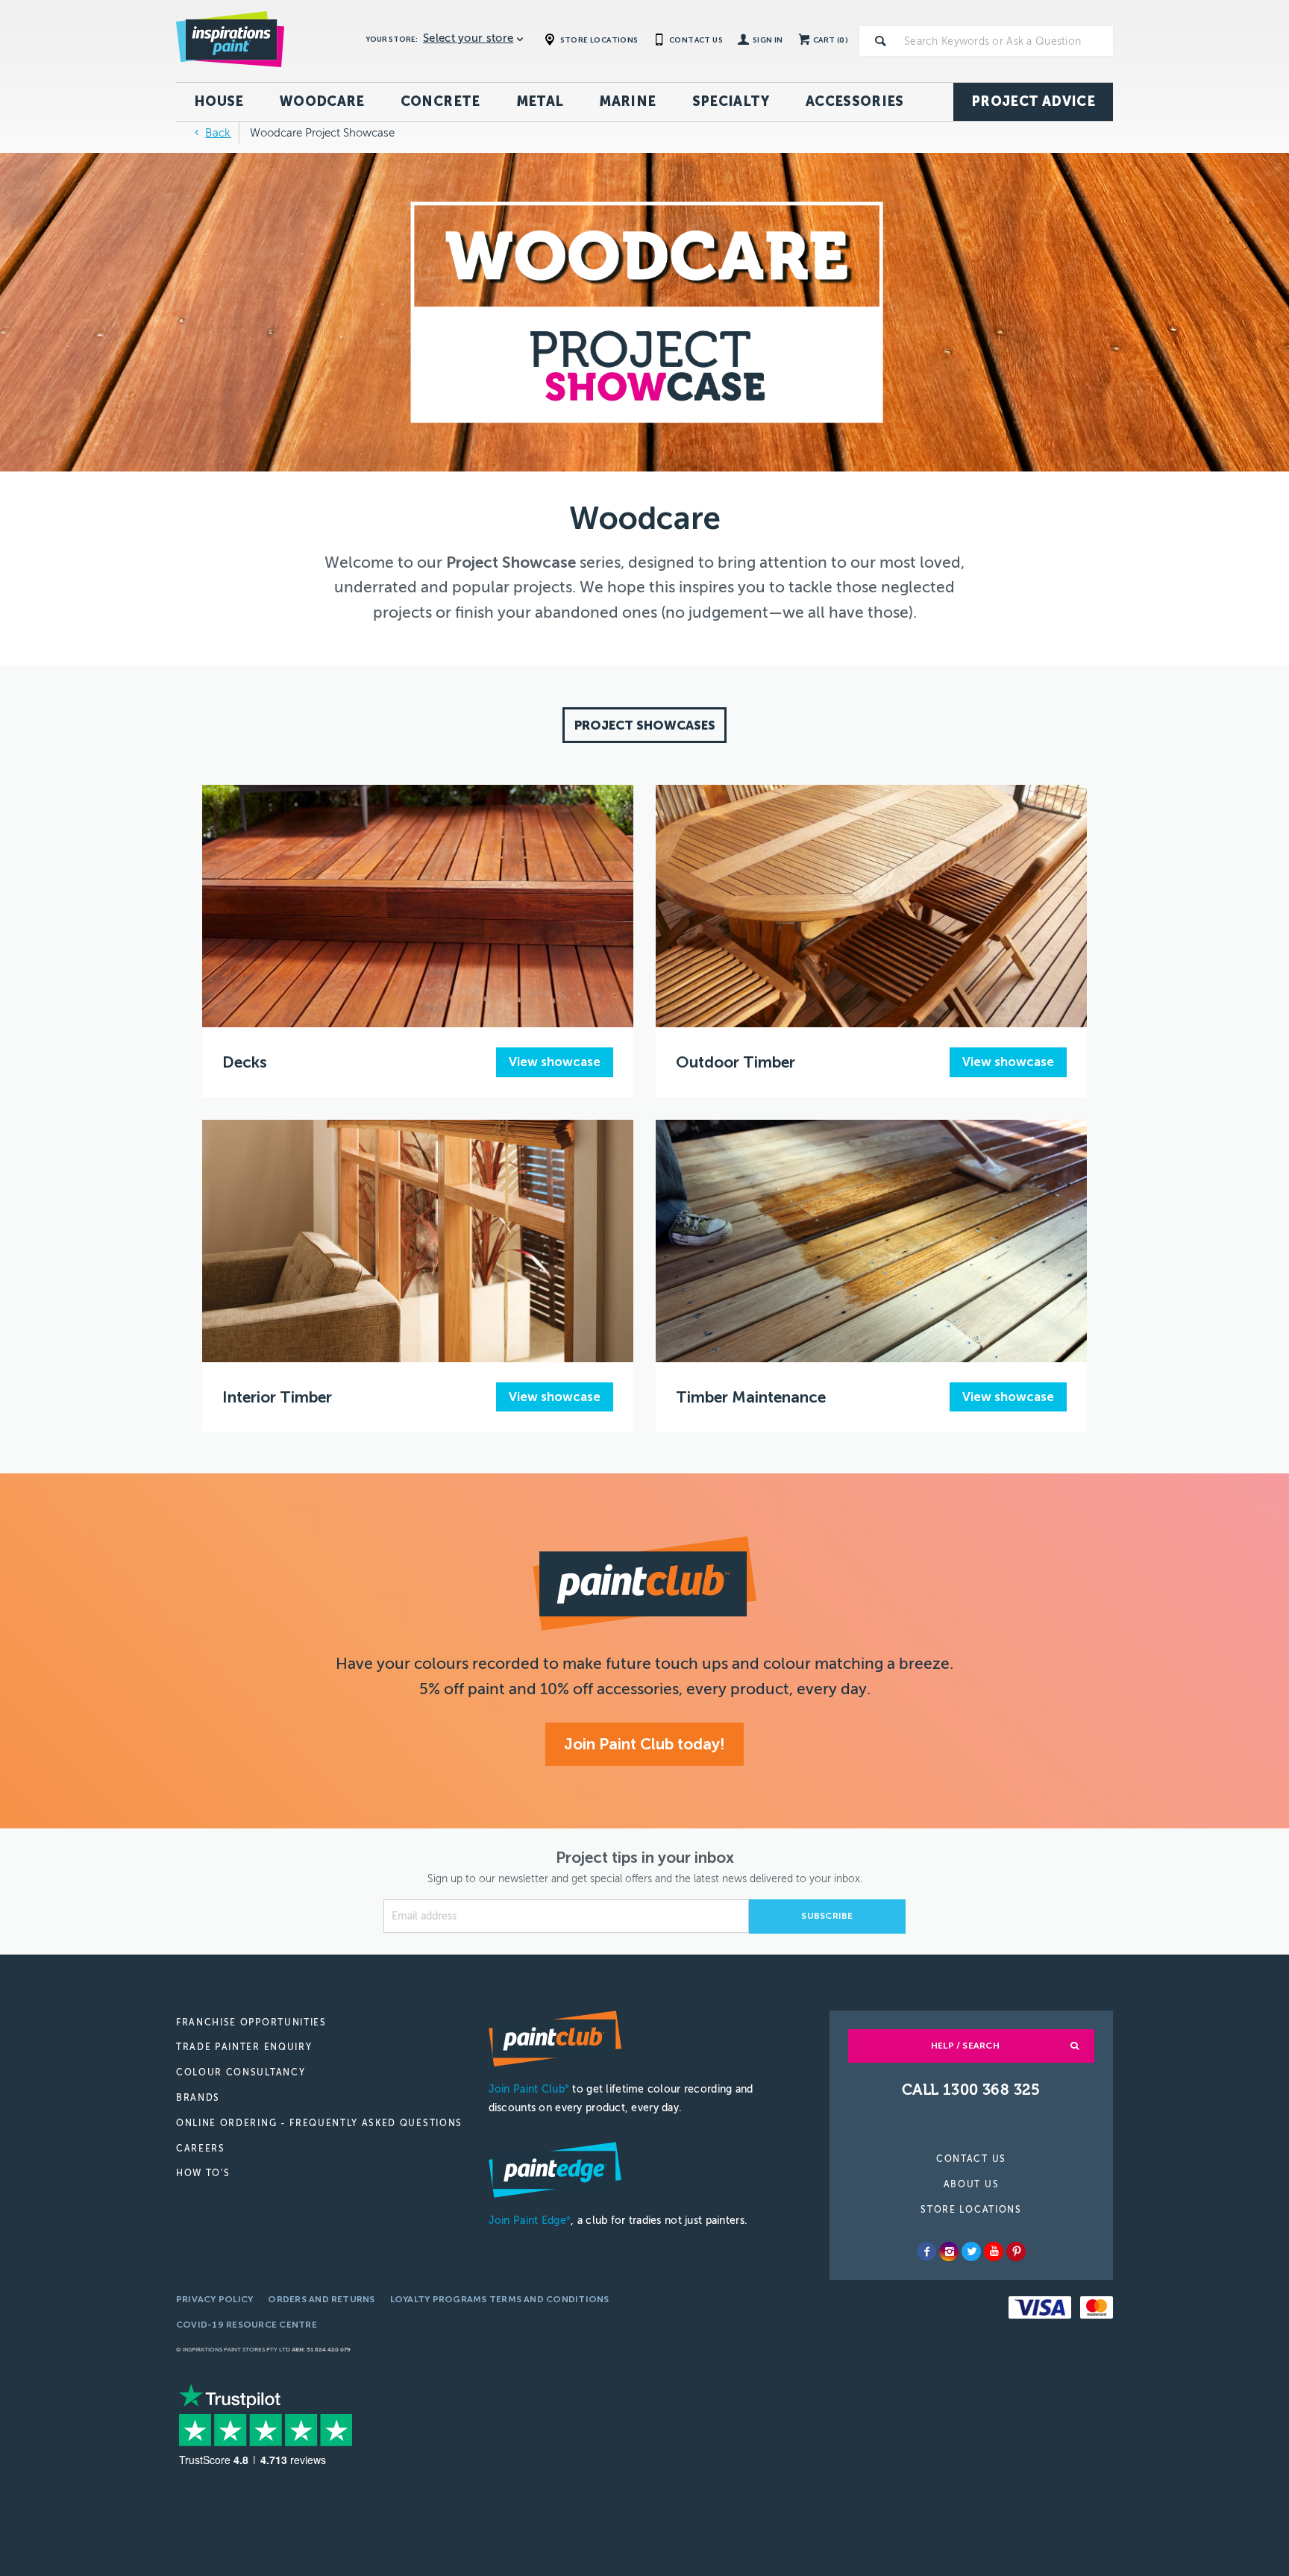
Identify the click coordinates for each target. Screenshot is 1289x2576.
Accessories (855, 101)
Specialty (731, 101)
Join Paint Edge (530, 2221)
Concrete (440, 101)
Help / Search (965, 2046)
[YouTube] (994, 2251)
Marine (627, 101)
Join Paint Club (529, 2089)
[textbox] (1006, 41)
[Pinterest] (1016, 2251)
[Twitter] (971, 2251)
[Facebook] (926, 2251)
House (219, 101)
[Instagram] (949, 2251)
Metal (540, 101)
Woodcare (322, 101)
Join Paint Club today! (644, 1744)
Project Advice (1033, 101)
